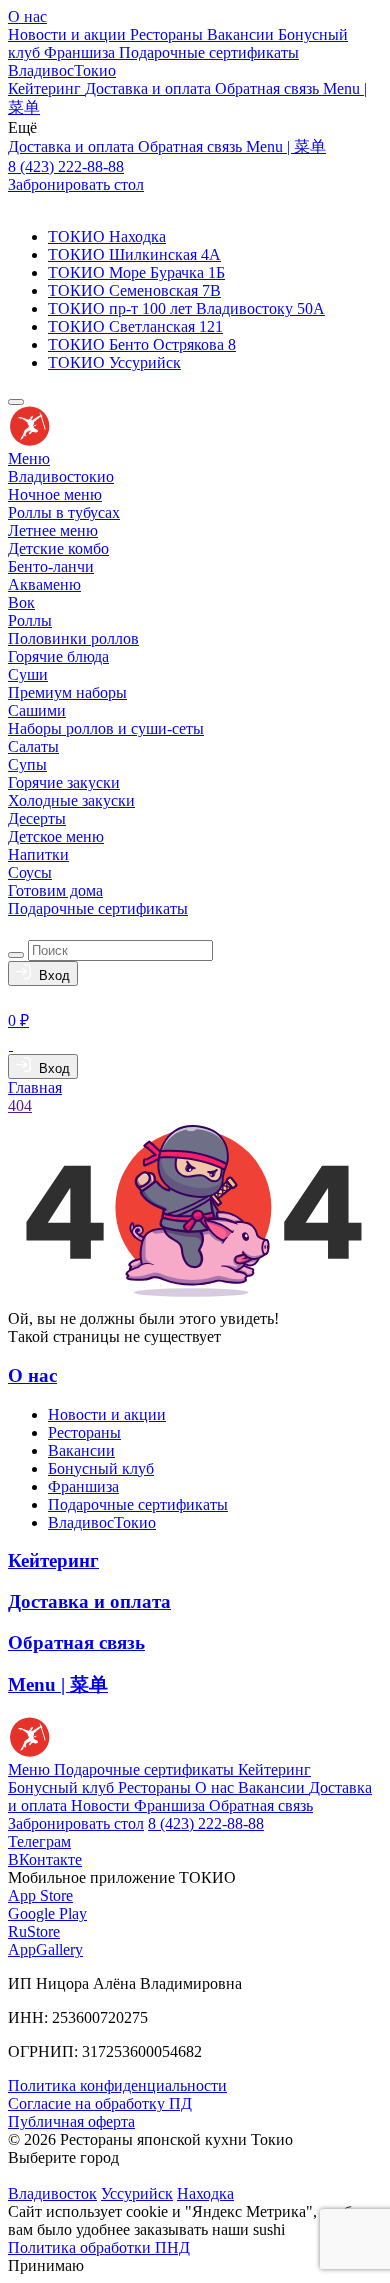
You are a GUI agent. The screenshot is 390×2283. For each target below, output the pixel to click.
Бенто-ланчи (51, 566)
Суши (28, 674)
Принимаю (46, 2265)
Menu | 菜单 (286, 146)
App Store (40, 1895)
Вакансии (242, 34)
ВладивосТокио (62, 70)
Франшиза (81, 52)
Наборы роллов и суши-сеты (106, 728)
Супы (27, 764)
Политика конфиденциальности (117, 2085)
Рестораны (168, 34)
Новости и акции (69, 34)
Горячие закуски (64, 782)
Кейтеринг (46, 88)
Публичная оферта (71, 2121)
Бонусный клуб (101, 1468)
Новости (102, 1805)
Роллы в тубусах (64, 512)
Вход (50, 975)
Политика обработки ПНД (99, 2247)
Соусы (30, 872)
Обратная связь (269, 88)
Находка (205, 2193)
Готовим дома (55, 890)
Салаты (33, 746)
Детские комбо (58, 548)
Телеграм (39, 1841)
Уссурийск (137, 2193)
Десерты (37, 818)
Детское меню (56, 836)
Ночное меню (55, 494)
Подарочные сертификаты (209, 52)
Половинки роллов (73, 638)
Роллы (30, 620)
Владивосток (52, 2193)
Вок (21, 602)
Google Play (47, 1913)
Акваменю (44, 584)
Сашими (37, 710)
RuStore (34, 1931)
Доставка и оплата (150, 88)
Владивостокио (61, 476)
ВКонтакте (45, 1859)
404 (20, 1105)
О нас (27, 16)
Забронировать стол (76, 184)
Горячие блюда (58, 656)
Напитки (38, 854)
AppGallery (45, 1949)
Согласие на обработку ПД (100, 2103)
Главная (35, 1087)
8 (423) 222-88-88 (66, 166)
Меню (29, 458)
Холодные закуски (71, 800)
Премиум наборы (67, 692)
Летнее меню (53, 530)
